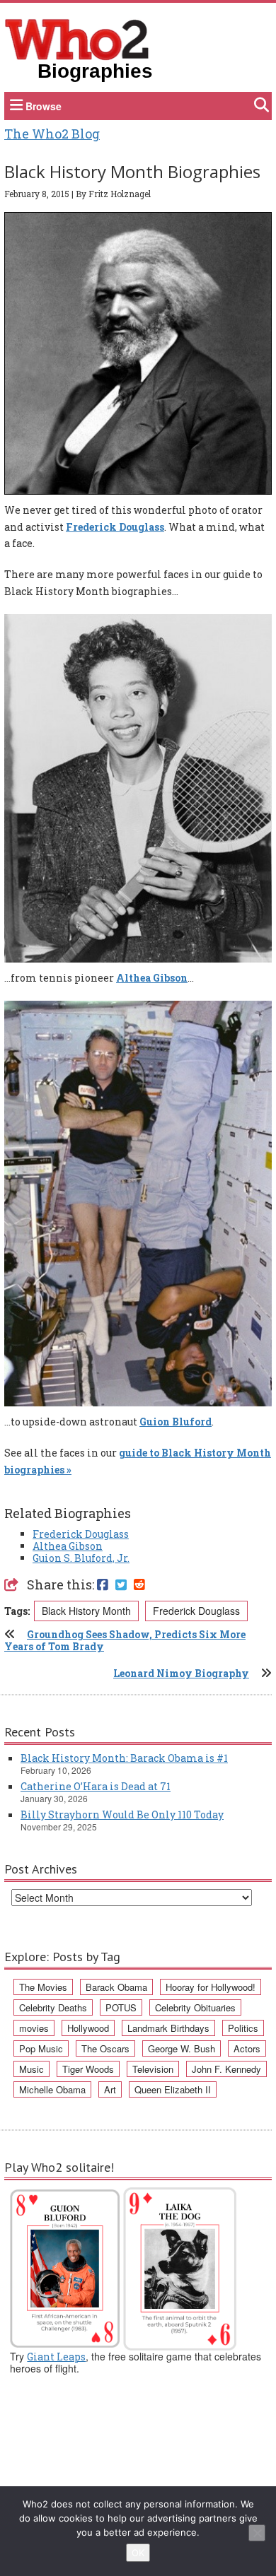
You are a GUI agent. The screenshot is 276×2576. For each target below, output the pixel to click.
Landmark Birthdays (168, 2028)
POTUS (121, 2007)
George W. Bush (182, 2048)
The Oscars (105, 2048)
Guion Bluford (176, 1422)
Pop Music (41, 2048)
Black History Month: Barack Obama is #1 (124, 1758)
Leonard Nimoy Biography (181, 1673)
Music (31, 2069)
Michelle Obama (52, 2089)
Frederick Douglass (115, 527)
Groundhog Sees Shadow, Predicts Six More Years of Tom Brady (125, 1640)
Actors (247, 2048)
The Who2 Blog (52, 134)
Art (110, 2089)
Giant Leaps (56, 2357)
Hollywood (88, 2028)
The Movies (43, 1987)
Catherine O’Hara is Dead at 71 (96, 1786)
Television (153, 2069)
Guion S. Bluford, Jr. (81, 1558)
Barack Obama (116, 1987)
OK (138, 2553)
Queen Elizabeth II (173, 2089)
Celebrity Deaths (53, 2007)
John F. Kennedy (226, 2069)
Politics (243, 2028)
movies (34, 2028)
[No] (257, 2533)
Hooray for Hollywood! (211, 1987)
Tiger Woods (88, 2069)
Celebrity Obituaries (195, 2007)
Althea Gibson (152, 978)
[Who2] (77, 38)
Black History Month (86, 1611)
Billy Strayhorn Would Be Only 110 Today (122, 1815)
